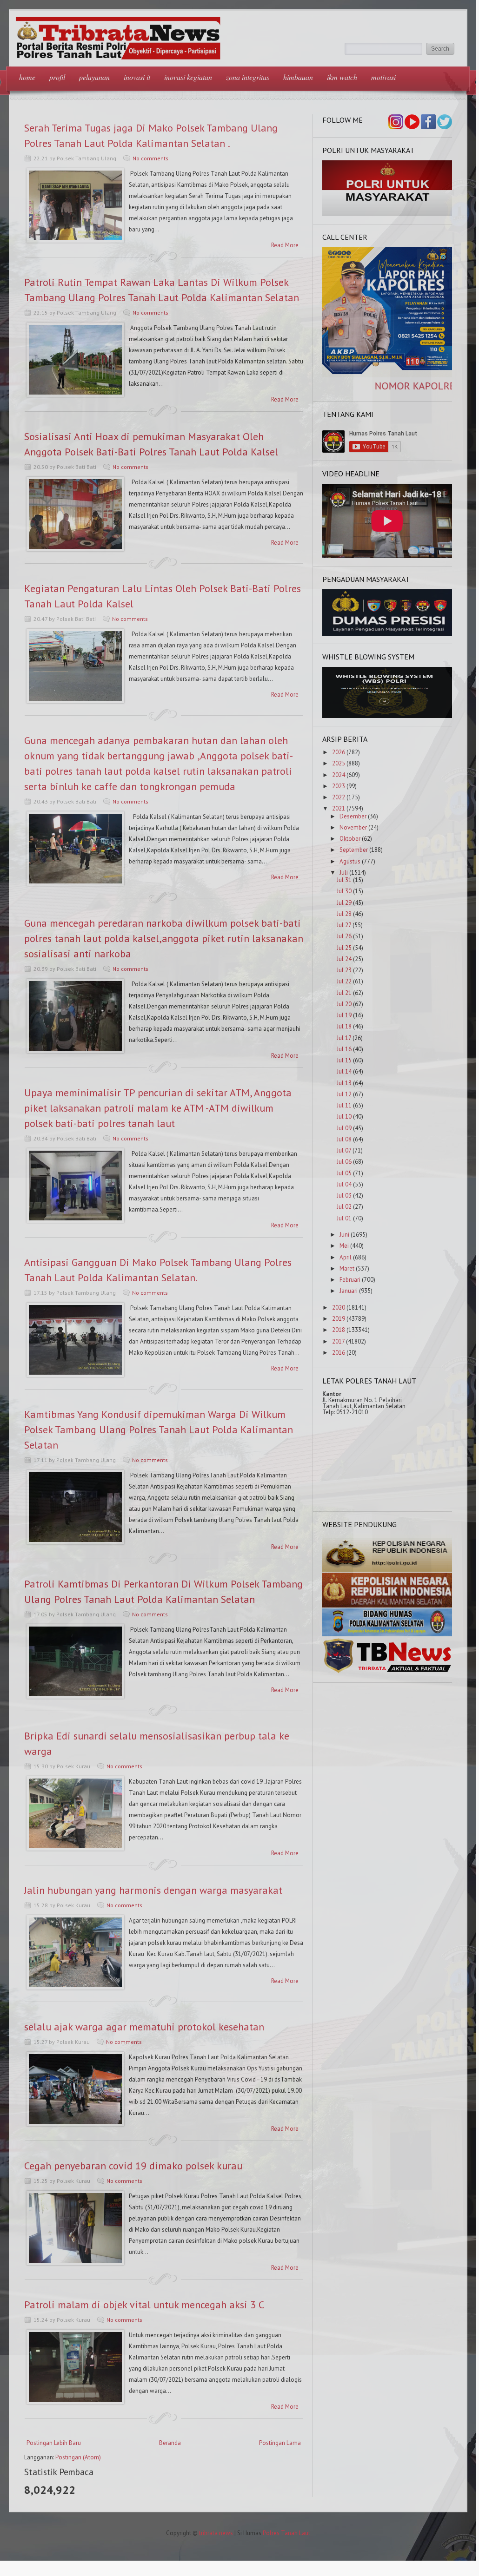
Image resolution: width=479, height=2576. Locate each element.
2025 (339, 763)
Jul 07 (344, 1150)
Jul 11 (344, 1105)
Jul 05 (344, 1173)
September (354, 850)
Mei (344, 1246)
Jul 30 (344, 891)
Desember (353, 816)
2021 (339, 808)
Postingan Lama (280, 2443)
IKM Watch (342, 77)
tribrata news (216, 2533)
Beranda (170, 2443)
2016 (339, 1353)
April (346, 1257)
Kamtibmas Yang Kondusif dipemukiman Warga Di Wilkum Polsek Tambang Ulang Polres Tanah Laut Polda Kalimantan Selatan (159, 1430)
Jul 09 (344, 1128)
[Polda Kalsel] (387, 1605)
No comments (150, 158)
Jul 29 (344, 903)
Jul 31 (344, 880)
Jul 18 (344, 1026)
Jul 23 (344, 970)
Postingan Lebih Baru (54, 2443)
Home (27, 77)
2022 (339, 797)
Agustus (350, 861)
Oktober (350, 839)
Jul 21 (344, 993)
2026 (339, 752)
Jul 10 (344, 1117)
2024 (339, 775)
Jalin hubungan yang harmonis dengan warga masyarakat (153, 1890)
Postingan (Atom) (78, 2457)
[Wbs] (387, 716)
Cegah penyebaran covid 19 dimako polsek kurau (133, 2166)
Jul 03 (344, 1196)
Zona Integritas (248, 77)
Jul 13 (344, 1083)
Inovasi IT (137, 77)
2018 (339, 1330)
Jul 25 (344, 948)
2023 (339, 786)
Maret (347, 1268)
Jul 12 (344, 1094)
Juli (344, 873)
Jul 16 (344, 1049)
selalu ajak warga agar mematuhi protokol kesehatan (144, 2027)
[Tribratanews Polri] (387, 1672)
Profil (57, 77)
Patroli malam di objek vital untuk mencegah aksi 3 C (144, 2305)
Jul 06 (344, 1162)
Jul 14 (344, 1071)
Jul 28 (344, 914)
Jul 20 (344, 1004)
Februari (350, 1280)
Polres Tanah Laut (286, 2533)
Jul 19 (344, 1015)
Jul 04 (344, 1184)
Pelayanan (94, 77)
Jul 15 (344, 1060)
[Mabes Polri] (387, 1570)
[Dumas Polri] (387, 214)
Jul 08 (344, 1139)
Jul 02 (344, 1207)
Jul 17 (344, 1038)
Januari (349, 1291)
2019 (339, 1319)
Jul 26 (344, 936)
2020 (339, 1308)
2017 (338, 1341)
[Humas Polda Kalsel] (387, 1634)
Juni (344, 1235)
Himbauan (298, 77)
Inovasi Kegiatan (188, 77)
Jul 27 (344, 925)
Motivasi (383, 77)
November (353, 827)
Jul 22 (344, 981)
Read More (285, 245)
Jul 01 (344, 1218)
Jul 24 (344, 959)
